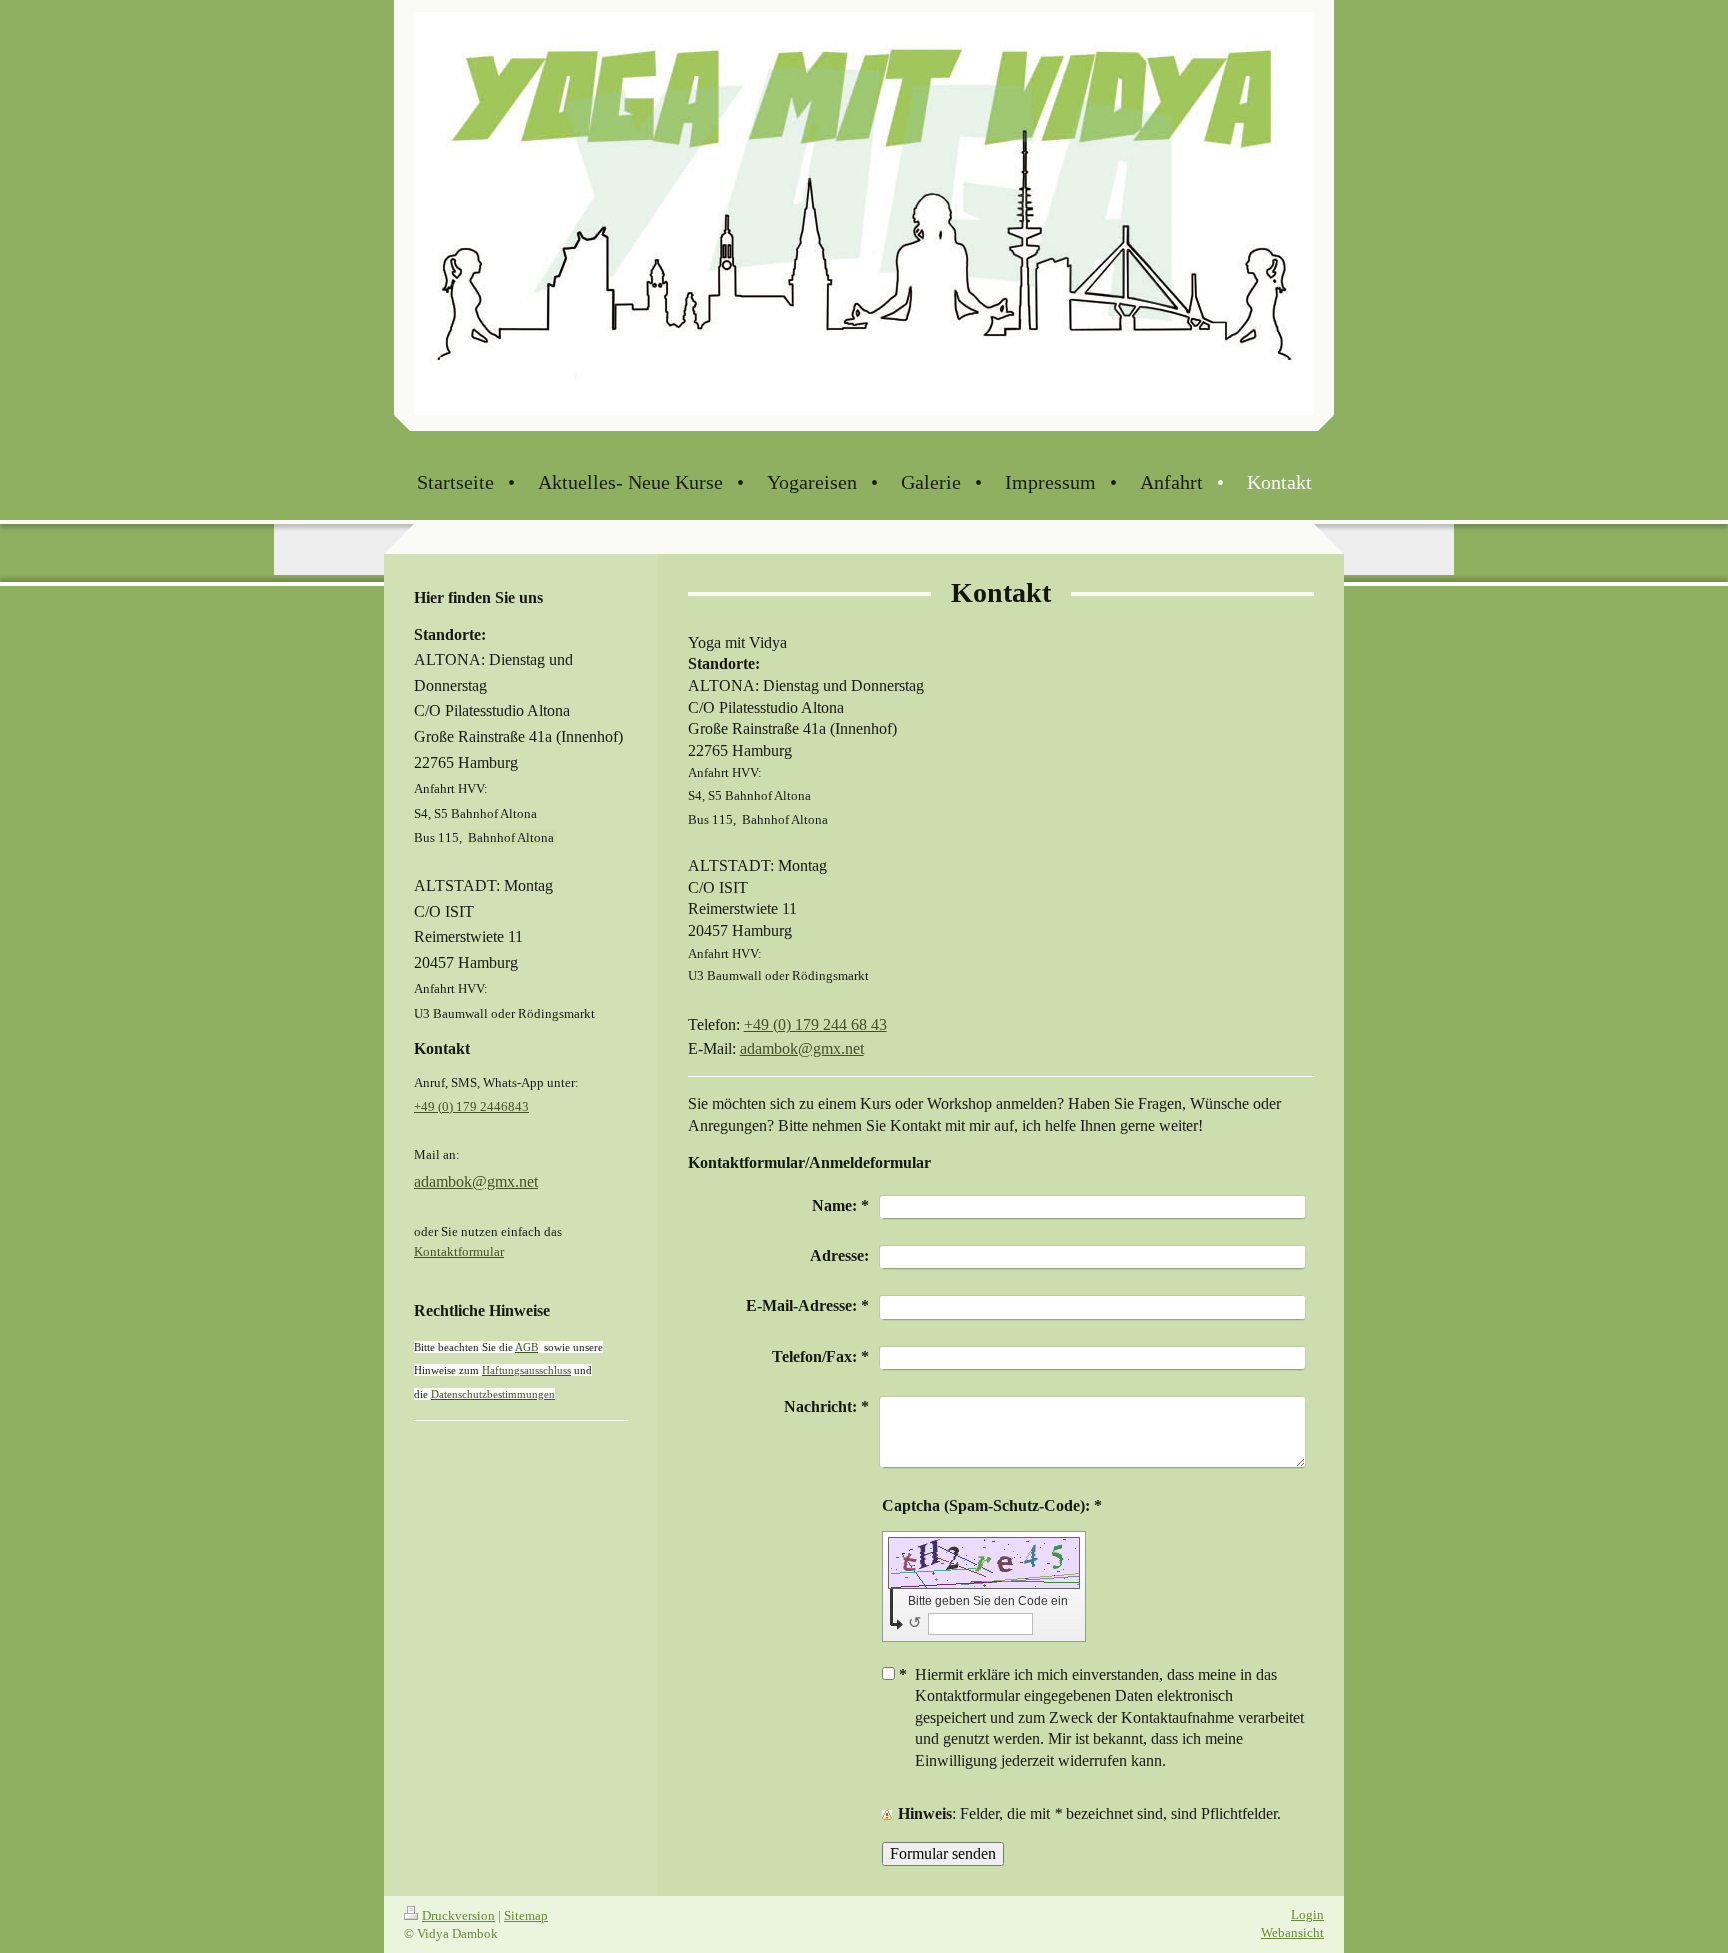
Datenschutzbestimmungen (493, 1394)
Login (1307, 1914)
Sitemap (526, 1915)
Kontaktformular (459, 1251)
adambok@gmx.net (802, 1048)
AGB (526, 1347)
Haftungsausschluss (526, 1370)
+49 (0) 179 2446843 (471, 1106)
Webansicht (1292, 1932)
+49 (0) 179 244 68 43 (815, 1024)
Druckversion (458, 1915)
